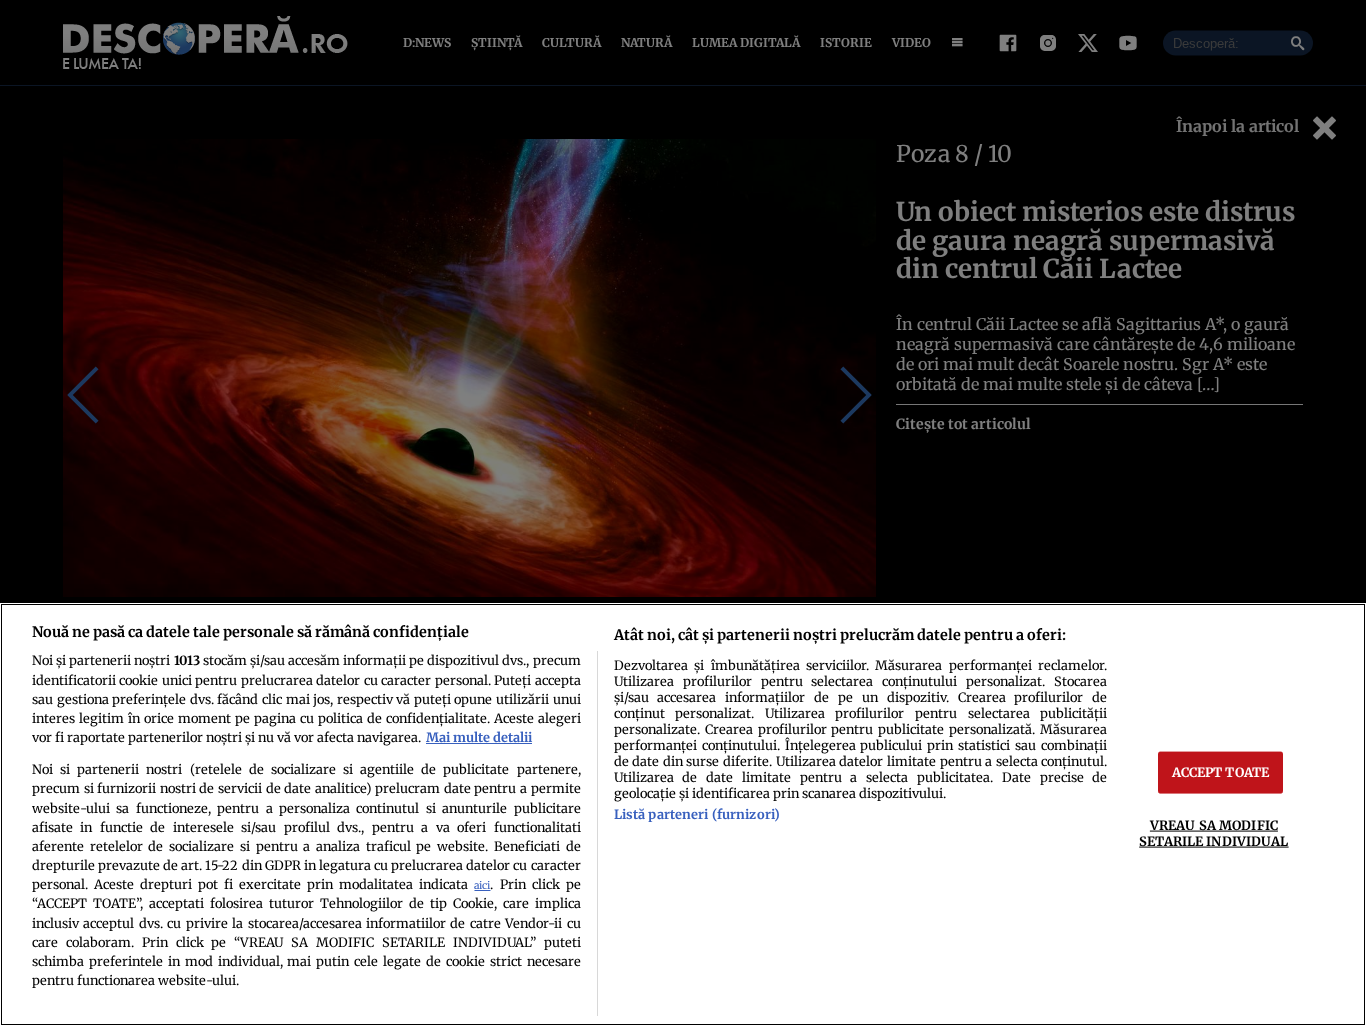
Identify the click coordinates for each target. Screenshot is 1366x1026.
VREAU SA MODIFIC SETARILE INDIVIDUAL (1213, 832)
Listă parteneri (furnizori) (697, 814)
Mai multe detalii (479, 737)
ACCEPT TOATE (1221, 772)
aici (482, 885)
